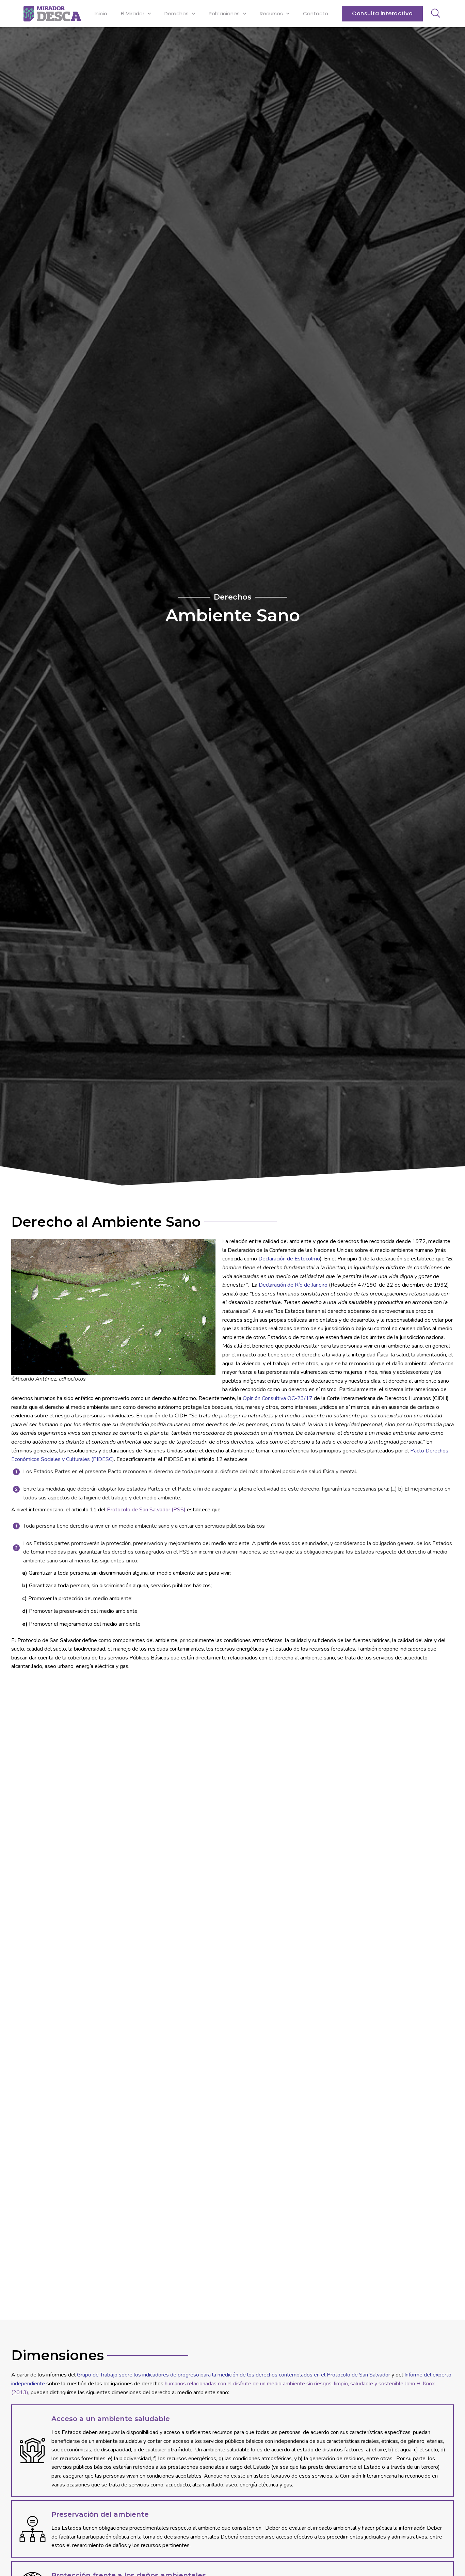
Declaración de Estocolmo (289, 1259)
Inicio (101, 13)
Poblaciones (224, 13)
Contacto (316, 13)
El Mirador (133, 13)
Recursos (271, 13)
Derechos (177, 13)
